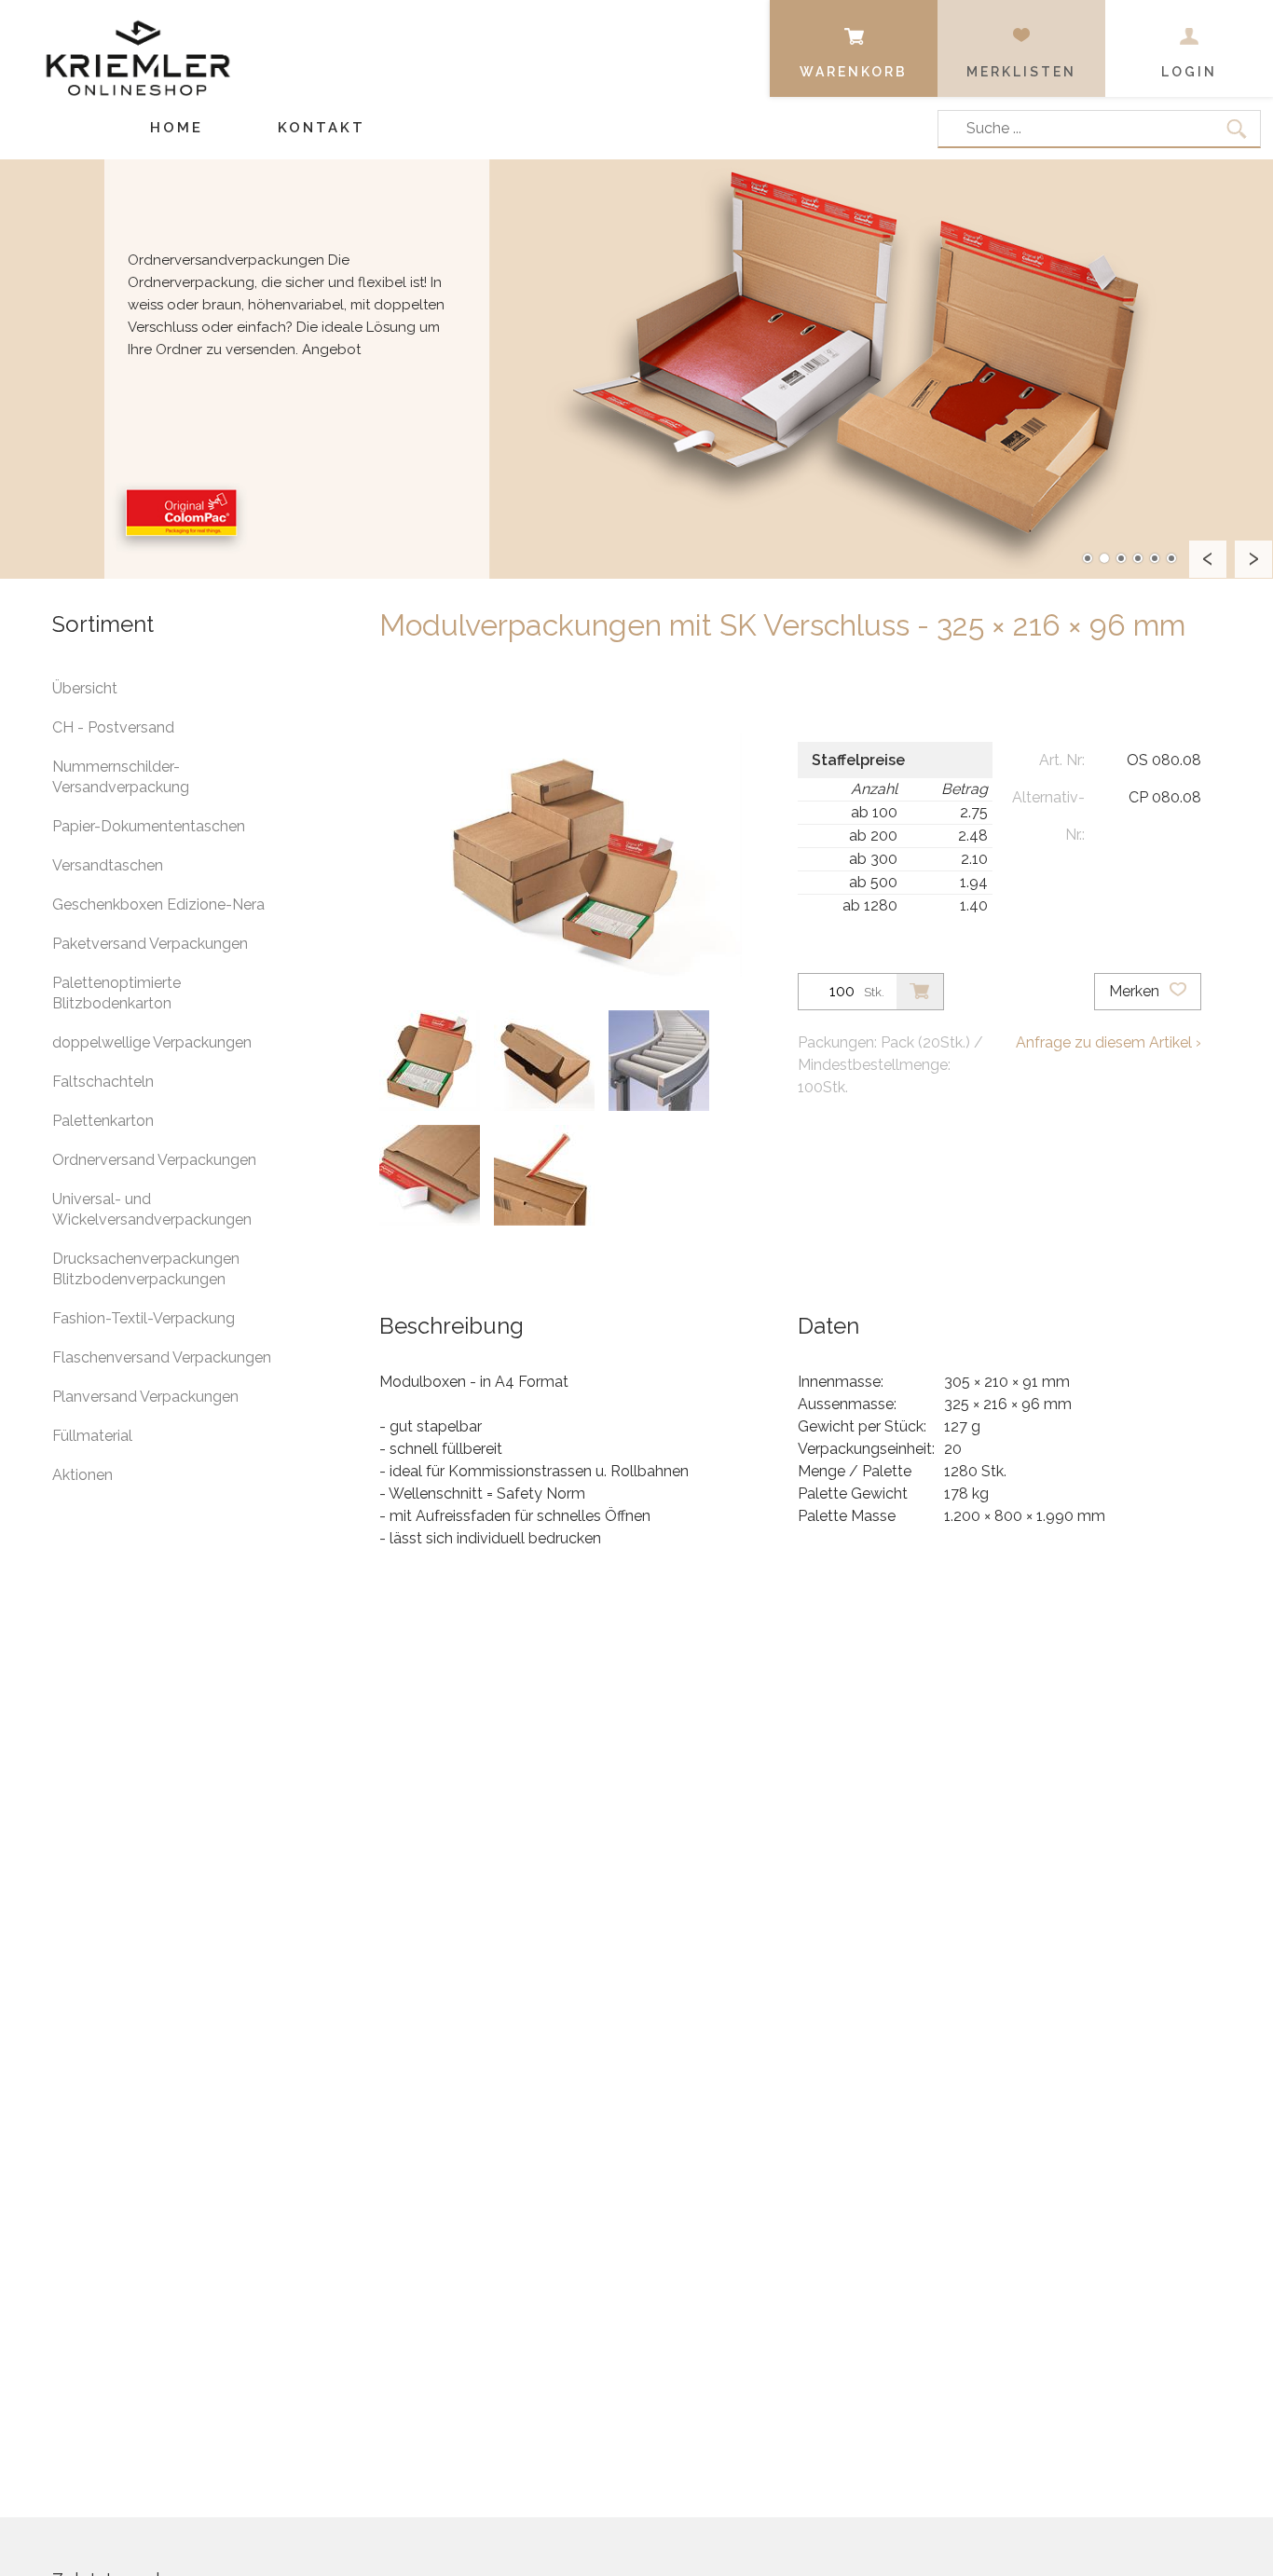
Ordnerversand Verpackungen (154, 1160)
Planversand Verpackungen (145, 1397)
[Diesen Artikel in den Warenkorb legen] (920, 992)
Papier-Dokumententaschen (149, 826)
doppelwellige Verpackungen (152, 1042)
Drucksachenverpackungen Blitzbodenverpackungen (146, 1269)
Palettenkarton (103, 1121)
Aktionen (82, 1475)
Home (177, 128)
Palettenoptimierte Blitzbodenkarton (116, 993)
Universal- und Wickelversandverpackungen (152, 1209)
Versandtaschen (108, 865)
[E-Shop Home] (138, 44)
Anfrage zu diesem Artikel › (1109, 1042)
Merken (1136, 991)
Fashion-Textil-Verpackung (144, 1318)
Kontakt (322, 128)
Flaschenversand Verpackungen (162, 1357)
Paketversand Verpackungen (150, 944)
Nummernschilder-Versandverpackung (121, 777)
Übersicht (85, 688)
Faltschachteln (103, 1082)
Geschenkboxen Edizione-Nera (158, 904)
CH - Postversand (113, 727)
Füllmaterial (92, 1436)
